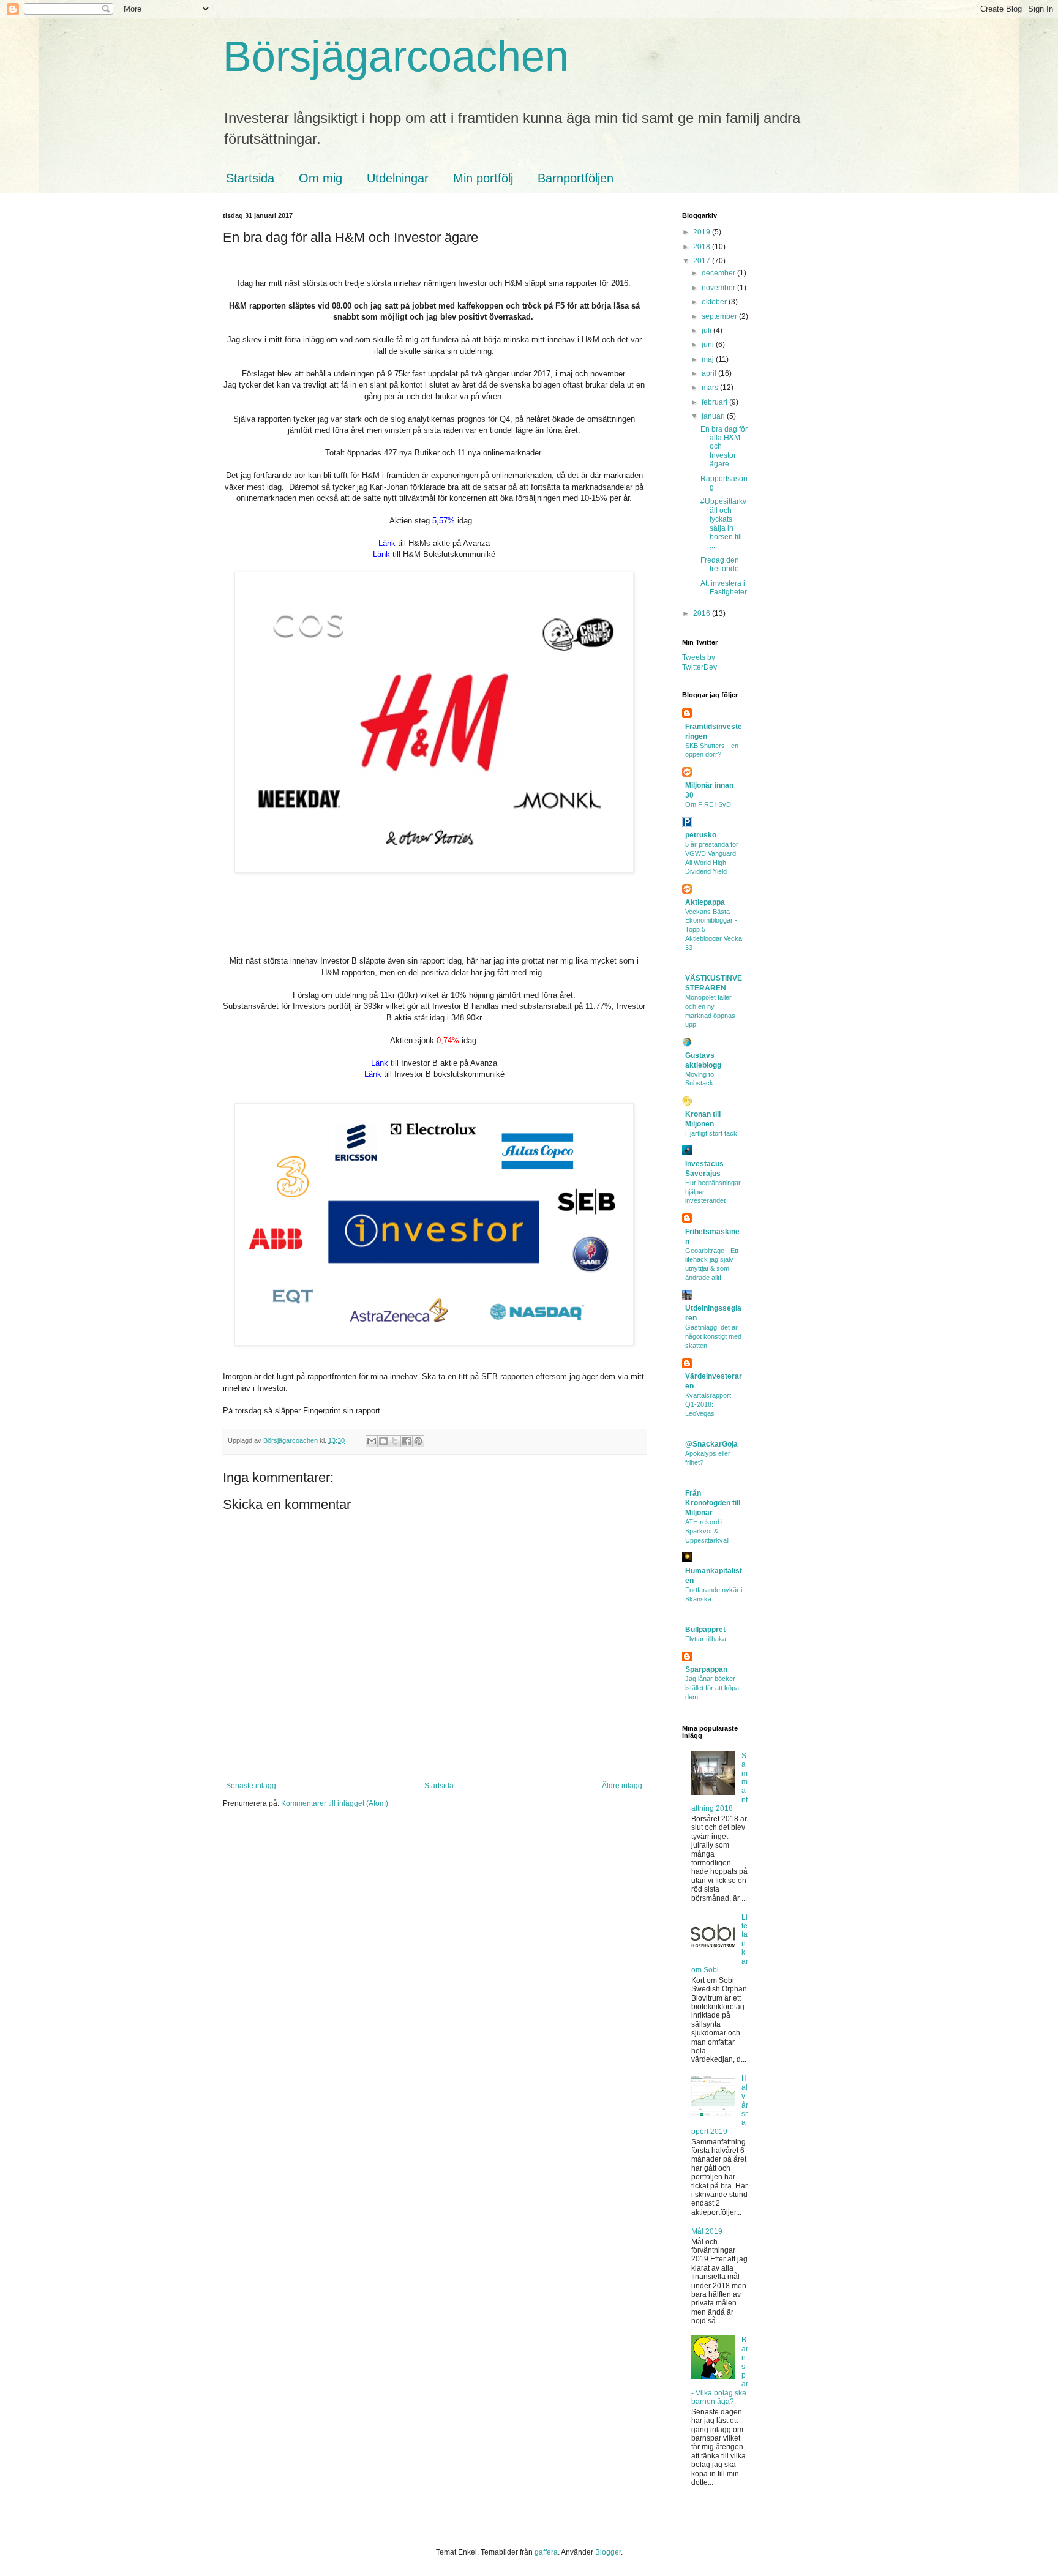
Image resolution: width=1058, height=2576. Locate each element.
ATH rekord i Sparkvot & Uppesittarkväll (707, 1531)
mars (711, 388)
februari (715, 402)
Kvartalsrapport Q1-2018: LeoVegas (708, 1404)
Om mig (321, 178)
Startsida (250, 178)
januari (714, 416)
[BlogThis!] (383, 1441)
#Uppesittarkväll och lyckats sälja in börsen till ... (723, 523)
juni (709, 345)
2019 (703, 232)
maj (709, 359)
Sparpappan (706, 1669)
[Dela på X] (395, 1441)
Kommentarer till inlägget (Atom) (335, 1803)
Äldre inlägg (622, 1786)
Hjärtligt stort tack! (712, 1133)
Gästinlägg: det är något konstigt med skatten (713, 1336)
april (710, 373)
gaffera (546, 2552)
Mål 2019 (707, 2231)
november (719, 288)
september (720, 316)
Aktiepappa (705, 902)
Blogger (608, 2552)
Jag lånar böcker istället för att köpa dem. (712, 1688)
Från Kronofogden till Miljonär (713, 1503)
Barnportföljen (576, 178)
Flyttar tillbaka (706, 1639)
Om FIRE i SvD (708, 804)
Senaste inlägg (251, 1786)
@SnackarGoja (711, 1444)
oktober (715, 302)
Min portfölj (483, 178)
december (719, 273)
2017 (703, 261)
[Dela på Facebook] (407, 1441)
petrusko (701, 835)
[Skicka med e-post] (372, 1441)
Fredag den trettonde (720, 564)
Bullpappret (705, 1630)
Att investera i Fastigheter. (724, 588)
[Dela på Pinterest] (418, 1441)
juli (707, 331)
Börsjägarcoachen (396, 56)
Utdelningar (398, 178)
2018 (703, 247)
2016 (703, 613)
